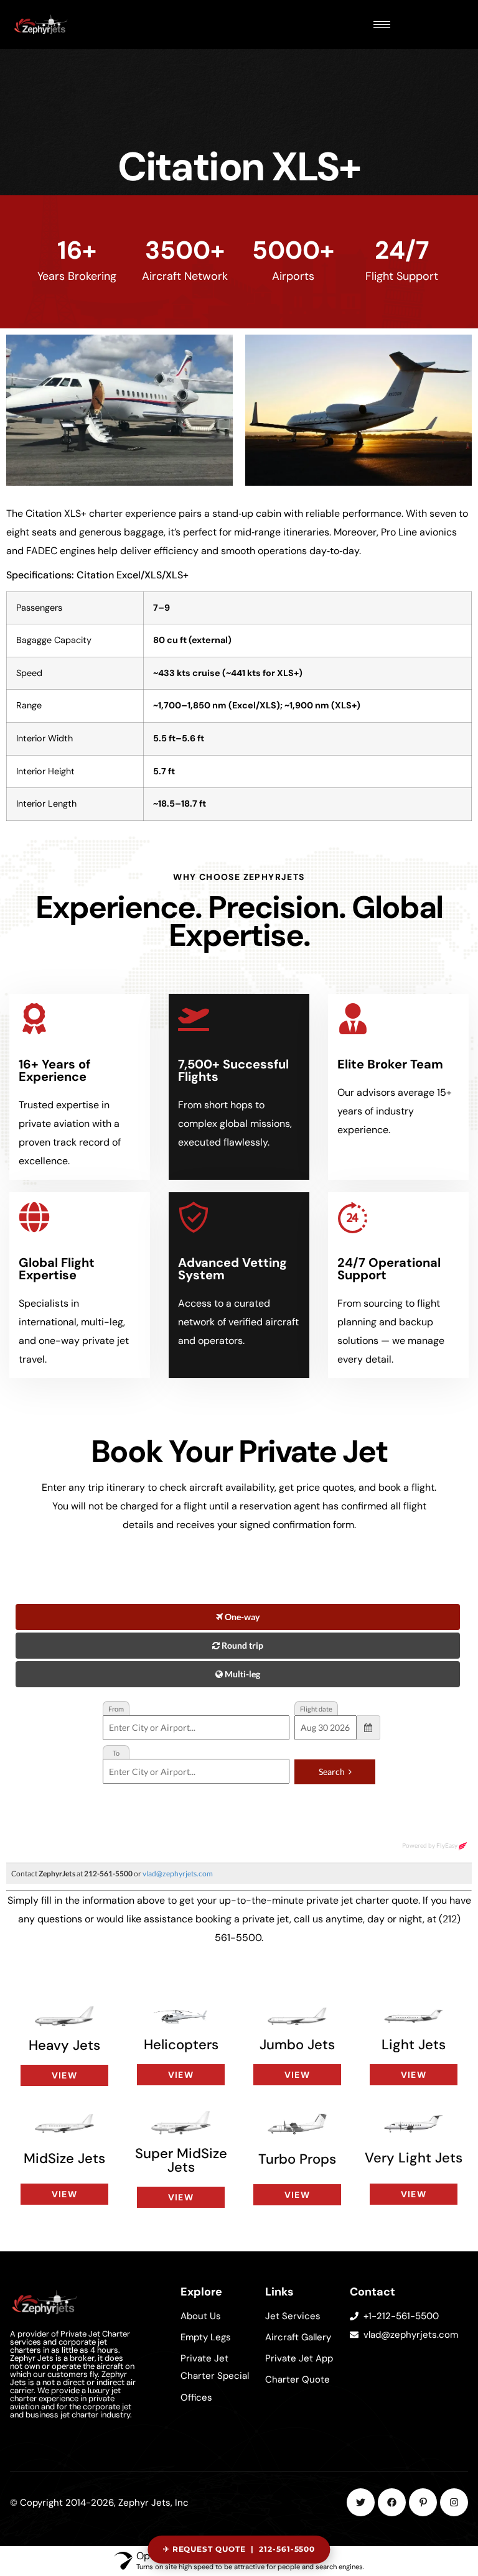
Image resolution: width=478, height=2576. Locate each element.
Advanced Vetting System (232, 1269)
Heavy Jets (64, 2045)
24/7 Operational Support (389, 1269)
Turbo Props (297, 2159)
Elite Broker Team (390, 1064)
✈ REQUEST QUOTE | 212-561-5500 (239, 2549)
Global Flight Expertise (57, 1269)
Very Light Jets (414, 2158)
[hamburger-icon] (382, 25)
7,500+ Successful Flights (233, 1070)
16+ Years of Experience (54, 1070)
